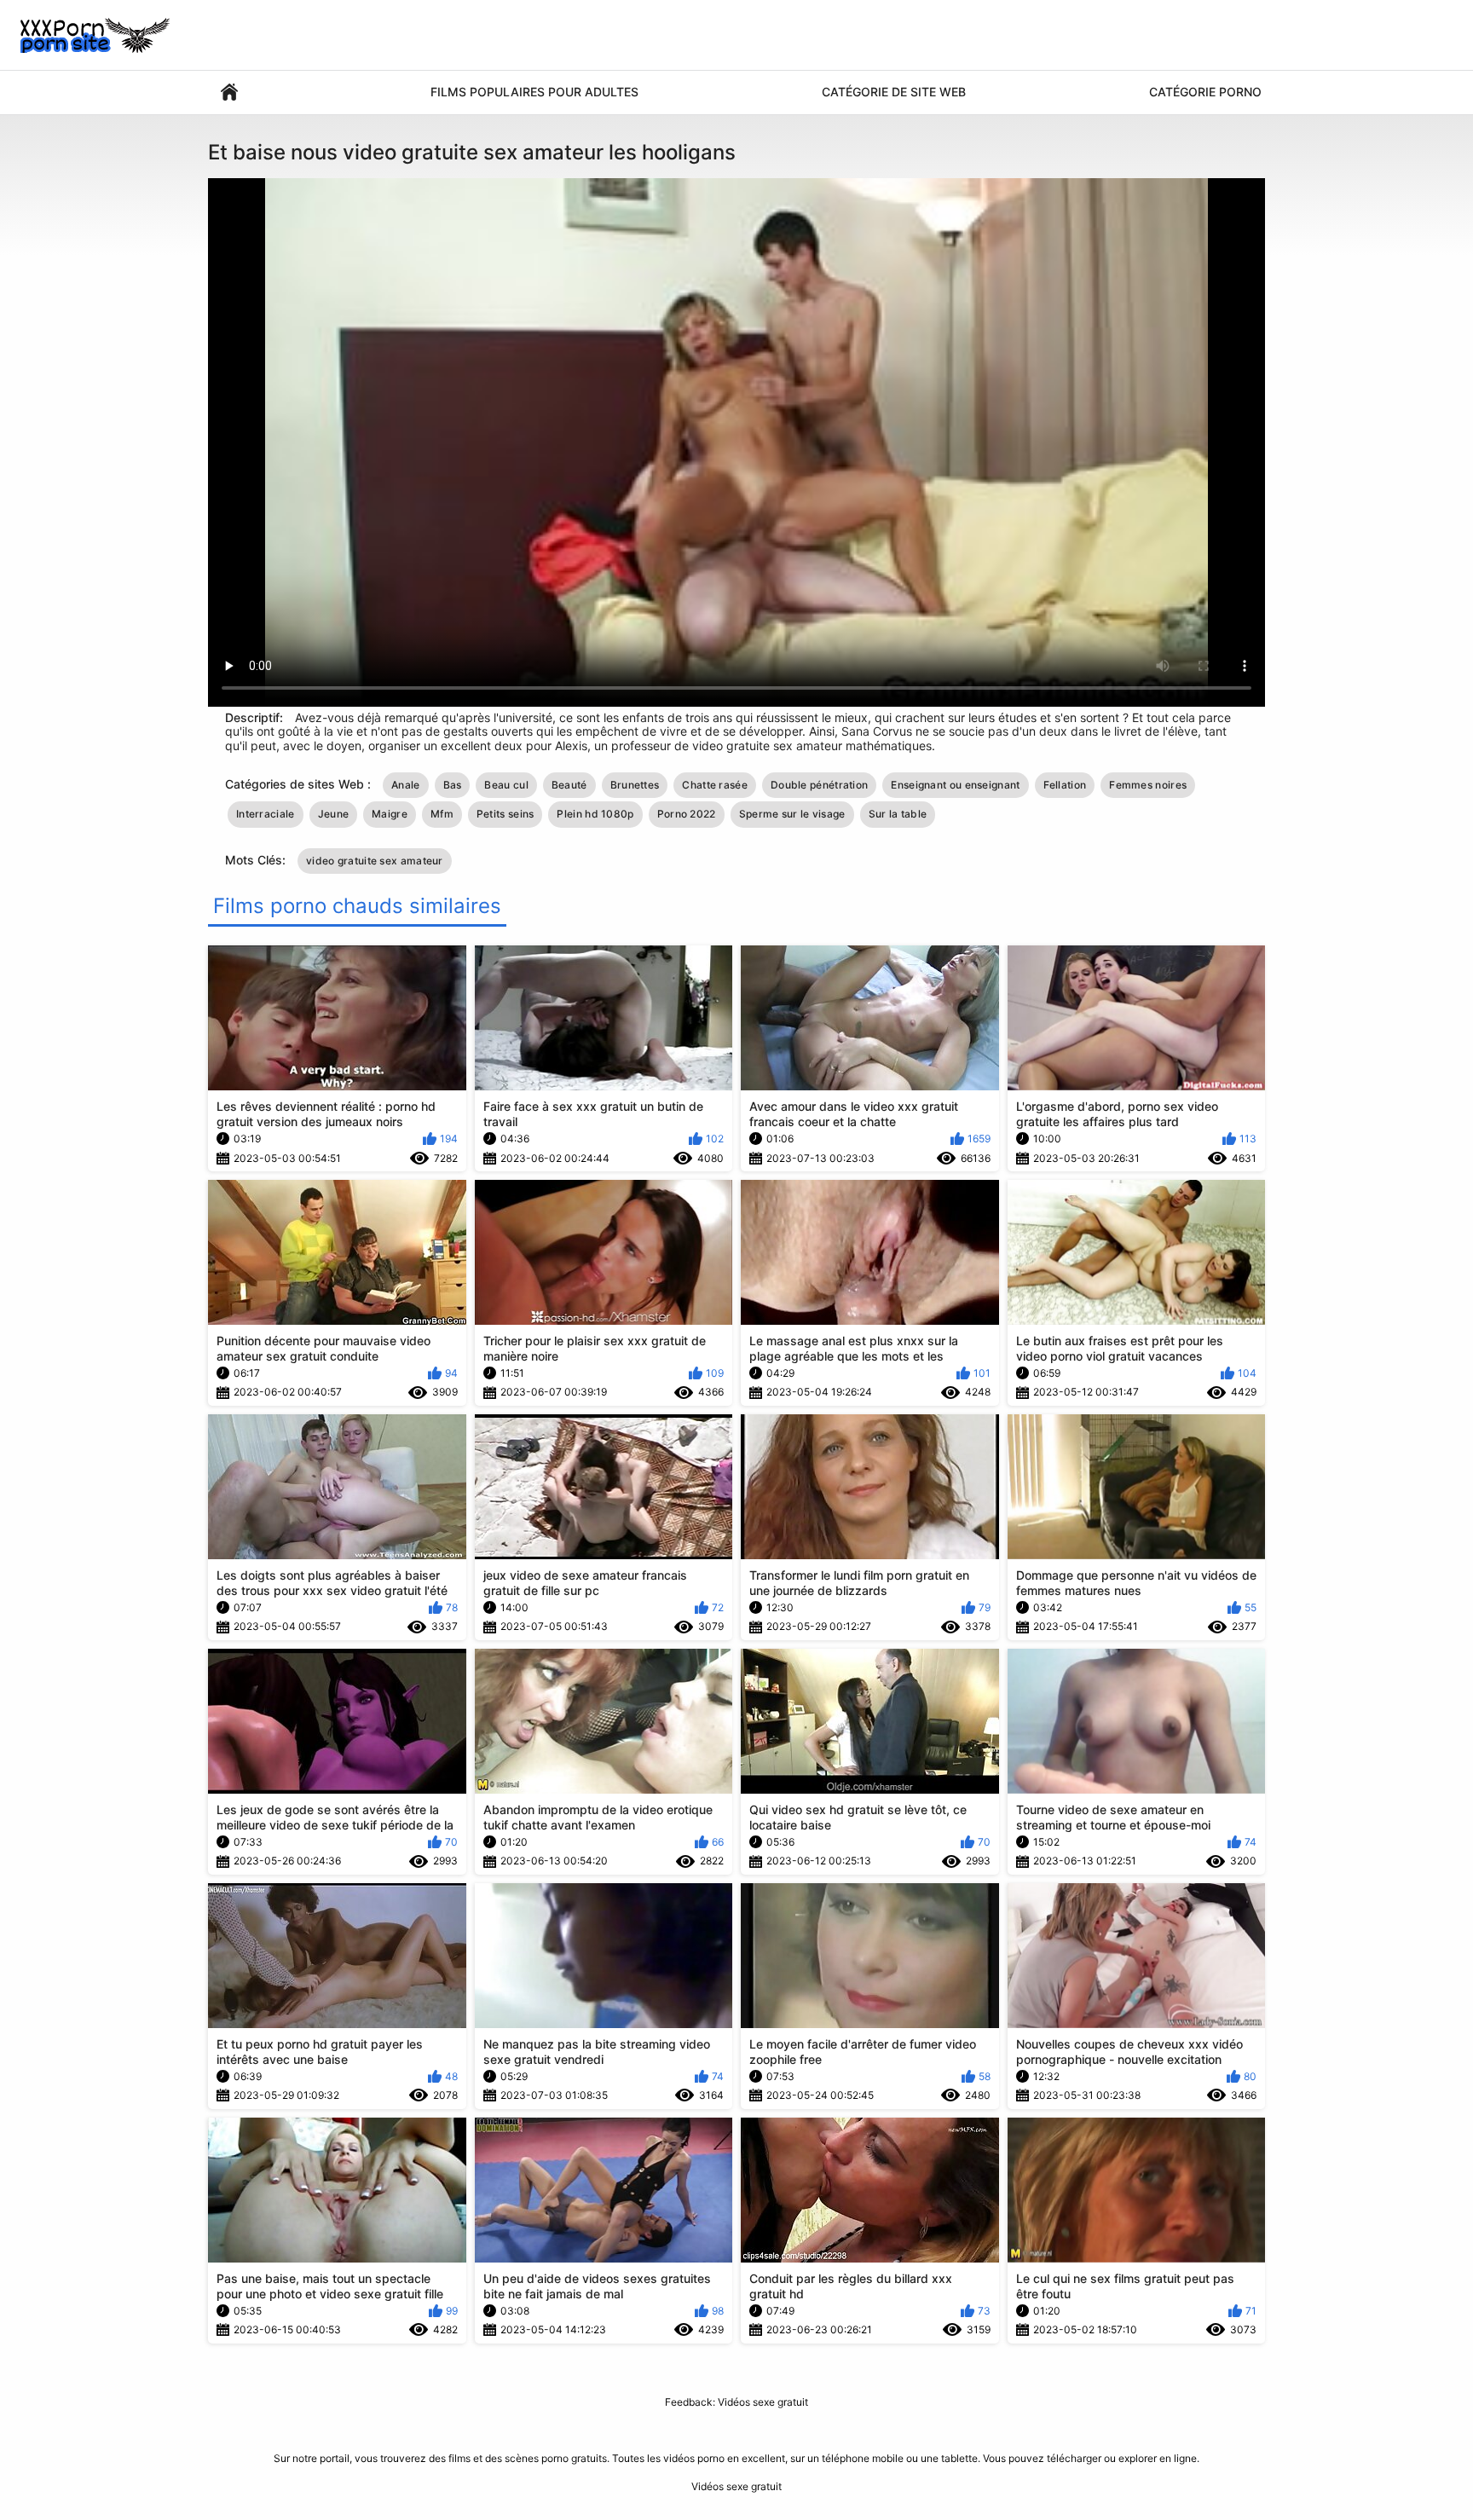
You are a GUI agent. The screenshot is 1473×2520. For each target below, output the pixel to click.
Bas (453, 785)
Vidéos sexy (229, 92)
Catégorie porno (1205, 92)
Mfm (442, 814)
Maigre (390, 814)
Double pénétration (819, 785)
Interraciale (266, 814)
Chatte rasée (715, 785)
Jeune (334, 814)
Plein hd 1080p (595, 814)
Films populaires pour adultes (534, 92)
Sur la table (898, 814)
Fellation (1065, 785)
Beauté (569, 785)
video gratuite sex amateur (375, 861)
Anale (406, 785)
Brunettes (635, 785)
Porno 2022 (687, 814)
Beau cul (506, 785)
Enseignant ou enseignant (955, 785)
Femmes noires (1148, 785)
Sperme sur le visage (792, 814)
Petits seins (505, 814)
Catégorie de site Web (894, 92)
